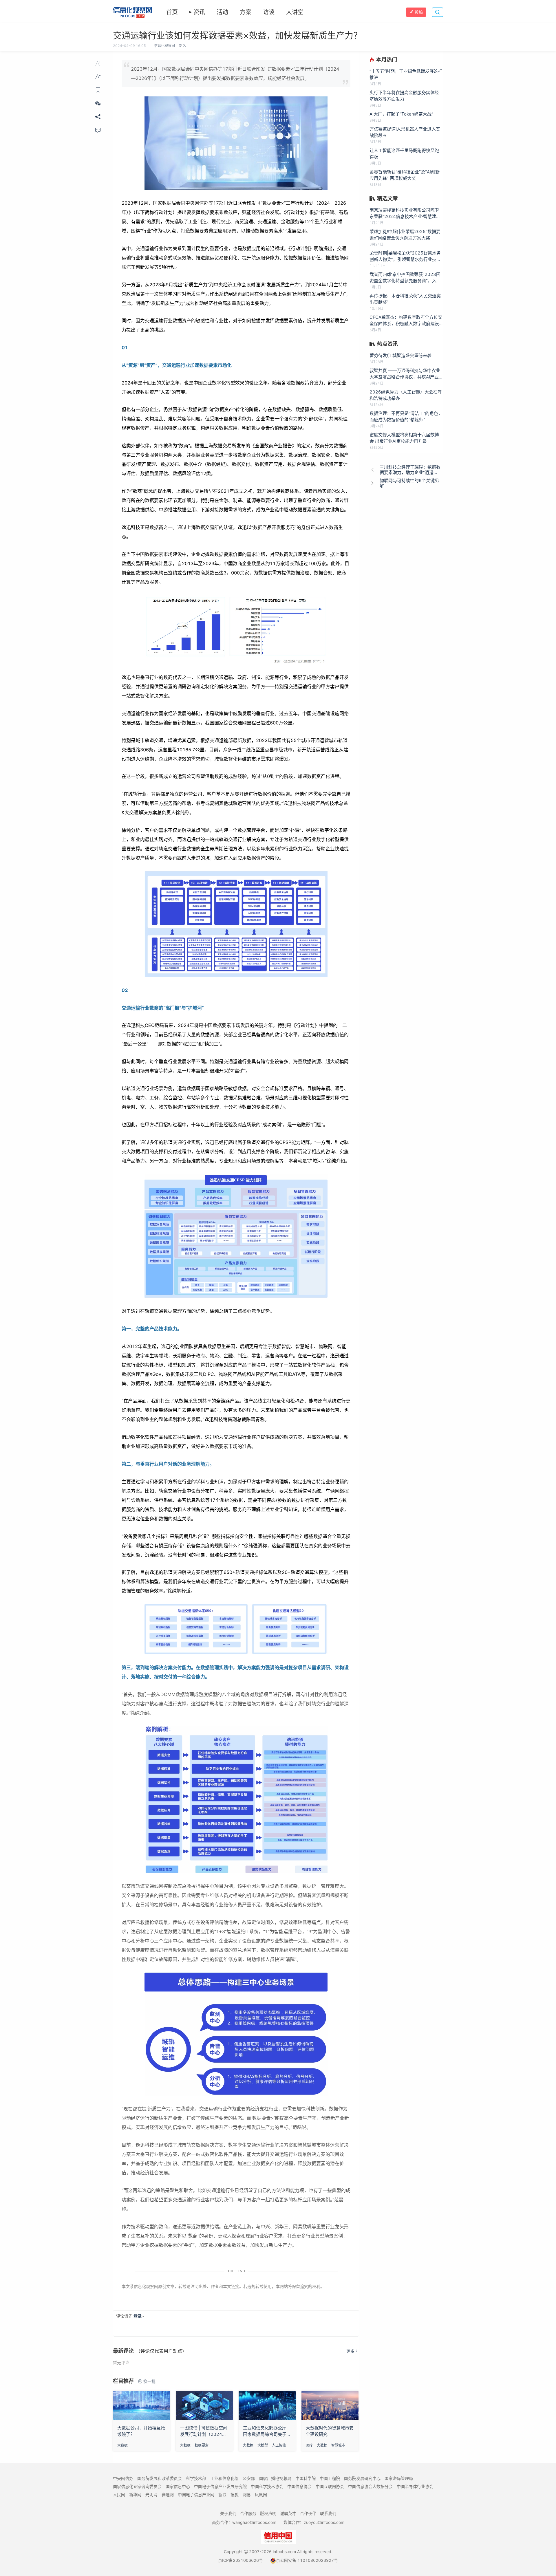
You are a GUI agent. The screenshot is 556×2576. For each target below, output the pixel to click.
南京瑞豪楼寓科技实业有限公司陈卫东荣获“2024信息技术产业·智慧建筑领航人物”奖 (405, 214)
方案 (246, 12)
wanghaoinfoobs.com (254, 2522)
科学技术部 (196, 2478)
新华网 (135, 2494)
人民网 (119, 2494)
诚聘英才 (288, 2513)
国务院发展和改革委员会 (160, 2478)
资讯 (199, 12)
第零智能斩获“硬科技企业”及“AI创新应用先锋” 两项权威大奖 (405, 175)
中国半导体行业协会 (415, 2486)
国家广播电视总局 (275, 2478)
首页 (172, 12)
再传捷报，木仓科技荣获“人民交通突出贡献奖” (405, 299)
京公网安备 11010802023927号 (307, 2560)
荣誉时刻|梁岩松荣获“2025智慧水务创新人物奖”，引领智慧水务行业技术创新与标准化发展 (405, 256)
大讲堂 (295, 12)
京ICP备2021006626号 (240, 2560)
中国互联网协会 (330, 2486)
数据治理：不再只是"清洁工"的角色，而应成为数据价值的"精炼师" (406, 416)
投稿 (419, 12)
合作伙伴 (308, 2513)
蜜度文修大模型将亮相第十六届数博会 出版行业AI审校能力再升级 (404, 438)
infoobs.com (284, 2552)
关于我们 (228, 2513)
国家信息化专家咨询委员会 (137, 2486)
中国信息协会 (299, 2486)
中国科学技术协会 (267, 2486)
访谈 (269, 12)
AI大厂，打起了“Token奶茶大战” (401, 114)
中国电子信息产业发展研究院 (220, 2486)
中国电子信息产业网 (196, 2494)
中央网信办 (123, 2478)
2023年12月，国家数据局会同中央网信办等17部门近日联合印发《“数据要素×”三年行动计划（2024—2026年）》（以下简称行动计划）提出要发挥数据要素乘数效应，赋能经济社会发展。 (235, 74)
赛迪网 (168, 2494)
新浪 (222, 2494)
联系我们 (328, 2513)
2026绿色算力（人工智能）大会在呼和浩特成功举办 (406, 395)
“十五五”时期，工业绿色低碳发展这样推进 (406, 74)
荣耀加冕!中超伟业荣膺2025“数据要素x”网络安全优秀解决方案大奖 (405, 235)
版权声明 (268, 2513)
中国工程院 (330, 2478)
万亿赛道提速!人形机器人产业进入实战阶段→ (405, 132)
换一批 (149, 2381)
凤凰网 (261, 2494)
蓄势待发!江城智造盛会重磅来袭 (400, 355)
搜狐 (235, 2494)
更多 (350, 2351)
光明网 (151, 2494)
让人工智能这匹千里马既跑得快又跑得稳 (404, 154)
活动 (222, 12)
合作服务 (248, 2513)
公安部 (249, 2478)
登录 (138, 2316)
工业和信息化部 (224, 2478)
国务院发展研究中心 (362, 2478)
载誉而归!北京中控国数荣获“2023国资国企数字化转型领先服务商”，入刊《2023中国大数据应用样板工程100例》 (406, 278)
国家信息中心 (178, 2486)
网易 (247, 2494)
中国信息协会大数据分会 (370, 2486)
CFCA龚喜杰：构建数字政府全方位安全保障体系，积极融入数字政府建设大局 (406, 321)
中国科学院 (306, 2478)
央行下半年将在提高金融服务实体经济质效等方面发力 (404, 96)
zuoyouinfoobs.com (324, 2522)
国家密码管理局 (399, 2478)
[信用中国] (278, 2536)
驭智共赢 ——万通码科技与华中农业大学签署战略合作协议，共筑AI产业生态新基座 (406, 374)
